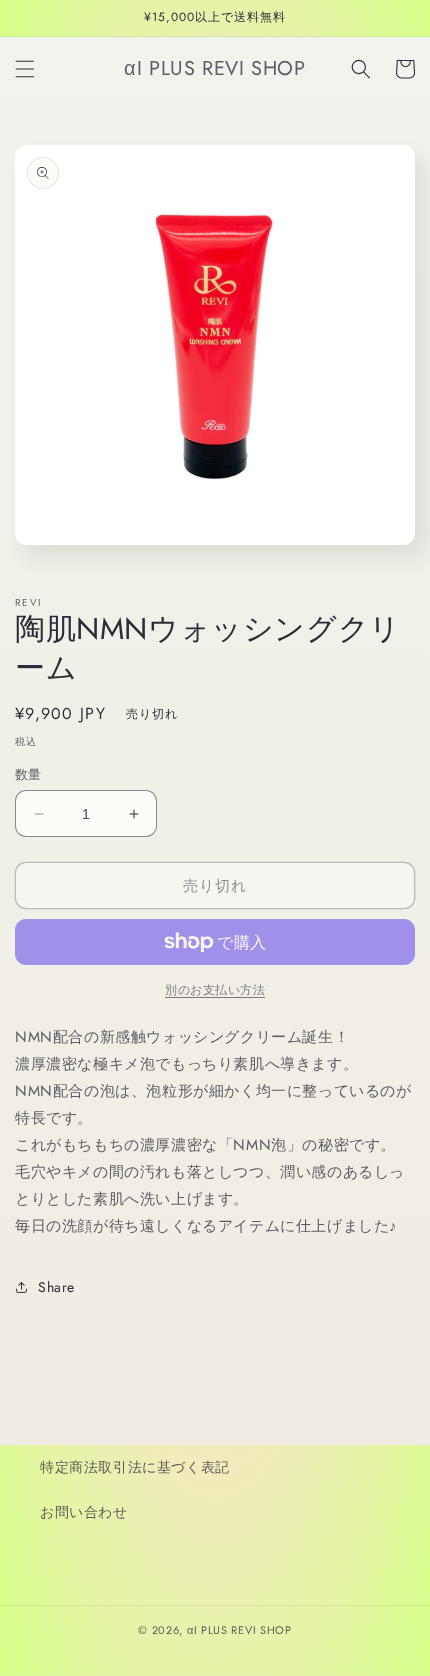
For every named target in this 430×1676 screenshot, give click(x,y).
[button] (25, 69)
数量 (28, 774)
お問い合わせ (84, 1512)
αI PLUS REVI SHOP (239, 1630)
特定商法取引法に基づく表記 (135, 1467)
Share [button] (56, 1287)
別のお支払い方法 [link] (215, 990)
